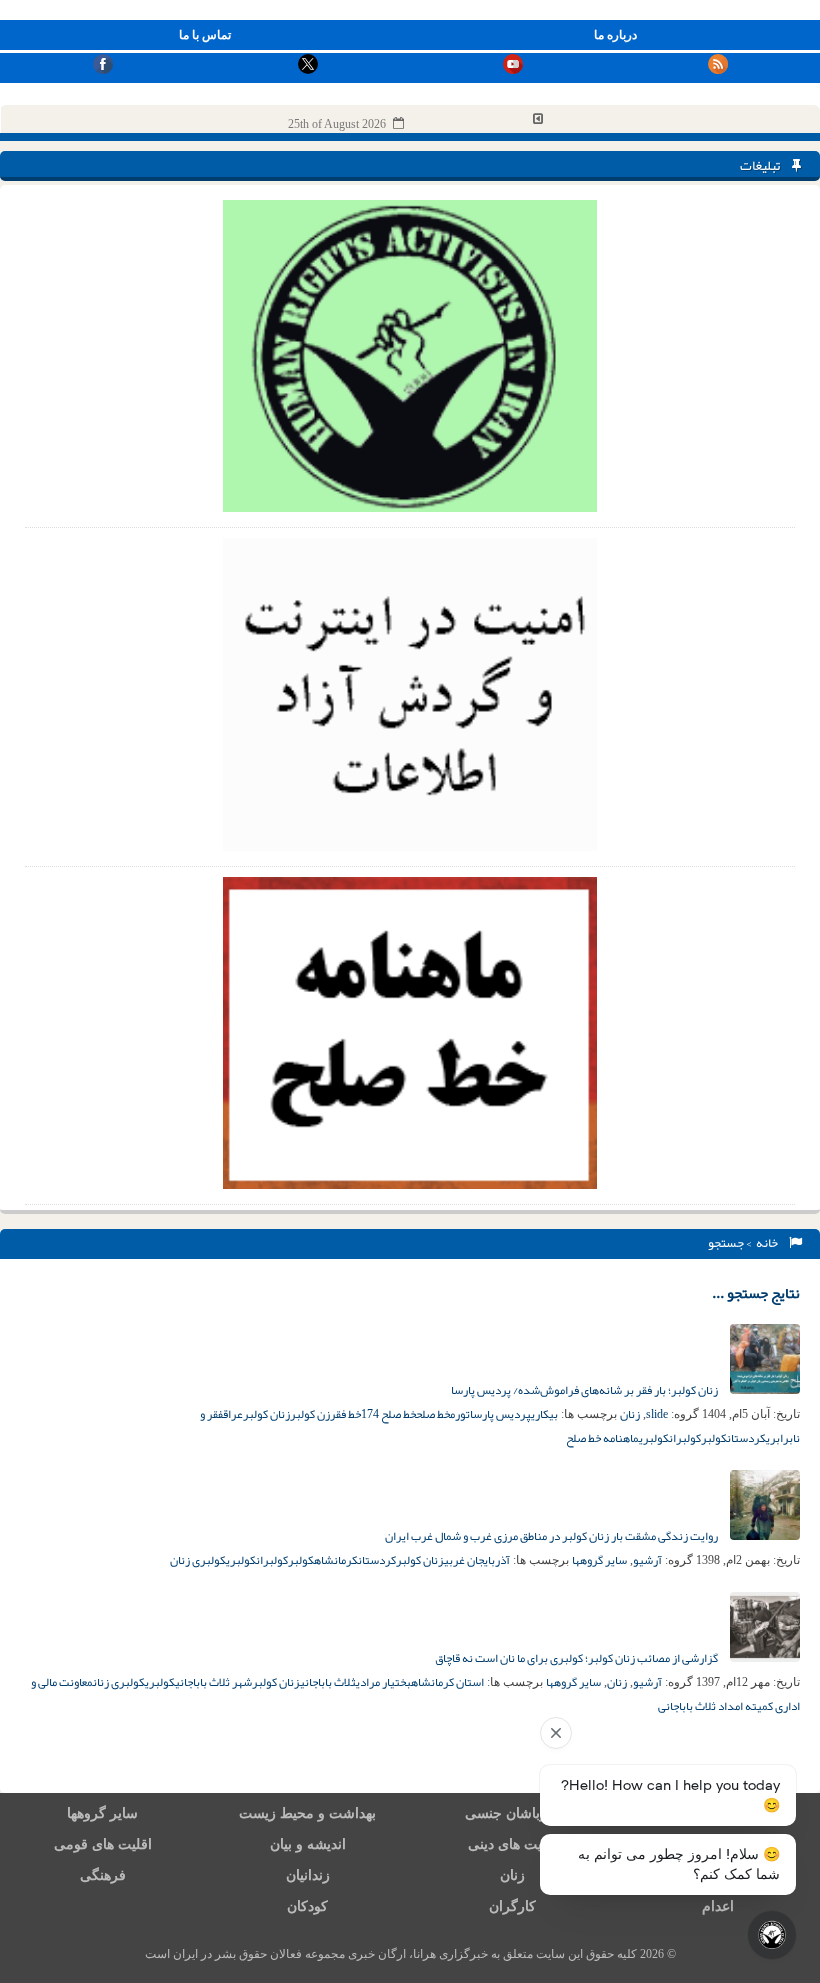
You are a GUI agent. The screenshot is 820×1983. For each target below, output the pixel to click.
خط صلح (433, 1414)
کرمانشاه (336, 1560)
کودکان (307, 1906)
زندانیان (308, 1875)
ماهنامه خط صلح (602, 1438)
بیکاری (544, 1414)
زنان (630, 1414)
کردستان (746, 1438)
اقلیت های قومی (103, 1844)
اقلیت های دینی (513, 1844)
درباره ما (615, 35)
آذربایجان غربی (477, 1560)
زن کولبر (310, 1414)
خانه (769, 1243)
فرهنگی (103, 1875)
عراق (233, 1414)
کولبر (714, 1438)
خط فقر (345, 1414)
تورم (460, 1414)
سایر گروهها (599, 1560)
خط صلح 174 (388, 1414)
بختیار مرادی (383, 1682)
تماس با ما (205, 35)
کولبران (685, 1438)
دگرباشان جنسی (513, 1813)
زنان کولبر (266, 1414)
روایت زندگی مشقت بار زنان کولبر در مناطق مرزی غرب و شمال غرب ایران (552, 1536)
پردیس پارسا (500, 1414)
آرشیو (647, 1560)
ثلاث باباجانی (328, 1682)
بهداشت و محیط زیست (307, 1813)
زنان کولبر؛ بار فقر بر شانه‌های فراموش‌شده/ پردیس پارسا (585, 1390)
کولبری (654, 1438)
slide (657, 1414)
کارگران (512, 1906)
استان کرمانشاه (447, 1682)
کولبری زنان (198, 1560)
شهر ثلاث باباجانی (213, 1682)
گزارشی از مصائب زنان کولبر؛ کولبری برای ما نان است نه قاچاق (577, 1658)
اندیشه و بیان (308, 1844)
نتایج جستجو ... (756, 1293)
